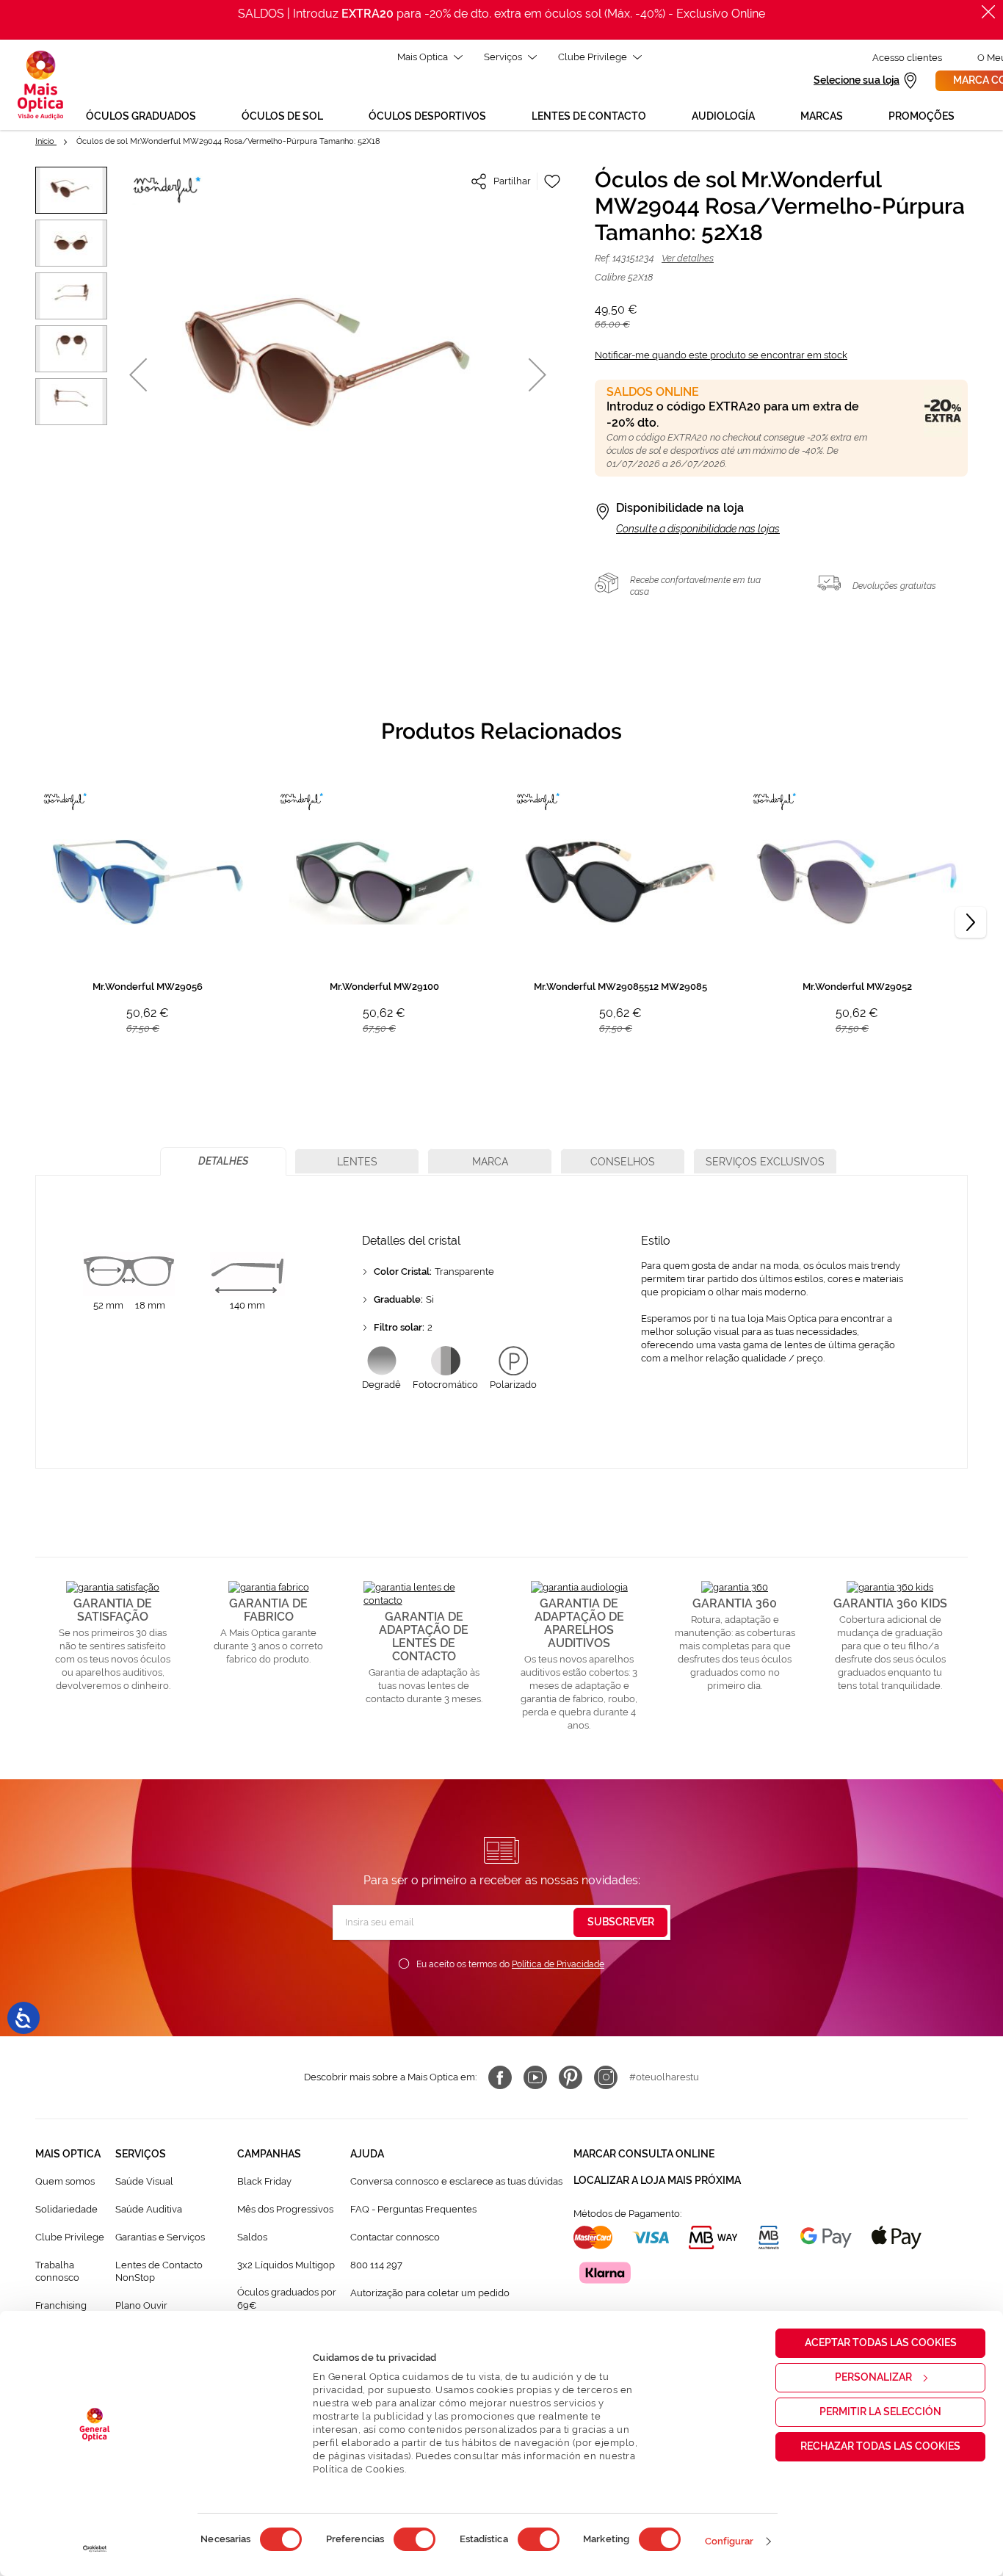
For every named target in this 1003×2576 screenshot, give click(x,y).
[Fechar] (988, 12)
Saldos (252, 2237)
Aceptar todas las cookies (881, 2342)
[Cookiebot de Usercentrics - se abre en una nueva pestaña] (95, 2549)
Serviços (503, 57)
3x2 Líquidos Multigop (286, 2265)
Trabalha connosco (57, 2272)
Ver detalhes (688, 258)
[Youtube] (535, 2077)
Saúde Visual (144, 2181)
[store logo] (40, 85)
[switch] (414, 2539)
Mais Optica (423, 57)
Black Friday (264, 2181)
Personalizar (873, 2377)
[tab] (223, 1161)
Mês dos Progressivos (285, 2209)
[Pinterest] (571, 2077)
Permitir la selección (880, 2412)
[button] (138, 374)
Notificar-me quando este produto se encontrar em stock (721, 355)
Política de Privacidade (558, 1964)
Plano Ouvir (141, 2305)
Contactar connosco (395, 2237)
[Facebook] (500, 2077)
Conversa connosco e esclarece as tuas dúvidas (456, 2181)
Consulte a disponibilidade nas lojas (698, 529)
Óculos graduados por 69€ (287, 2299)
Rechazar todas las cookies (880, 2446)
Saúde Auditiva (149, 2209)
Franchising (61, 2305)
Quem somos (65, 2181)
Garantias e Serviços (160, 2237)
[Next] (971, 922)
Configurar (729, 2541)
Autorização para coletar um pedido (430, 2293)
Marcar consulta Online (644, 2154)
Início (46, 141)
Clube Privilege (593, 57)
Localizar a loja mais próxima (657, 2180)
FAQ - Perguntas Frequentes (413, 2209)
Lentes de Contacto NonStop (159, 2272)
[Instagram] (606, 2077)
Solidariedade (66, 2209)
